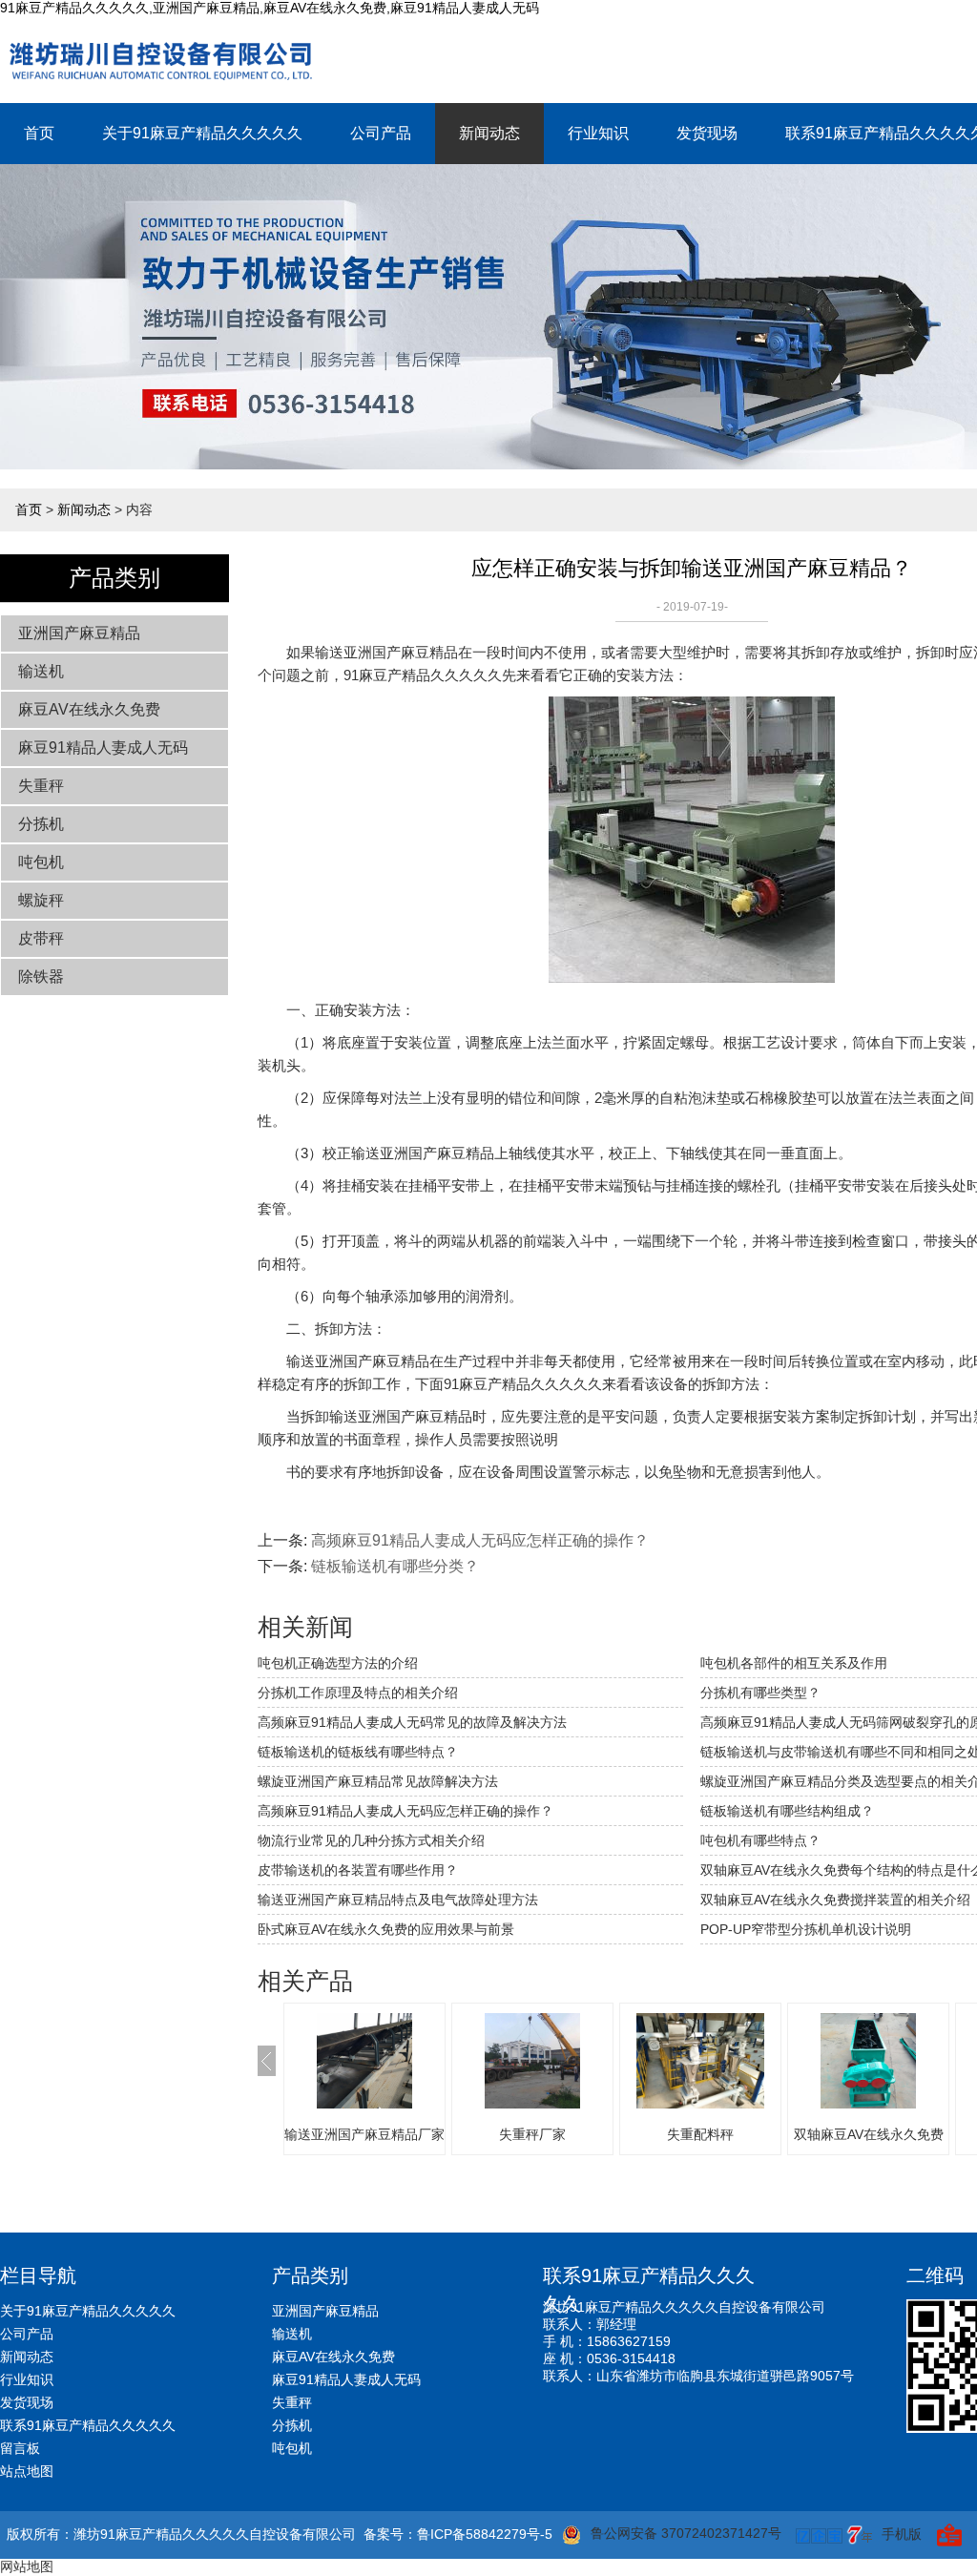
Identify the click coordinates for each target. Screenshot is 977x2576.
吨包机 (41, 862)
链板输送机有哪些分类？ (395, 1566)
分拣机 (41, 824)
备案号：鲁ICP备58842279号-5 (458, 2534)
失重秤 (41, 786)
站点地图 (27, 2471)
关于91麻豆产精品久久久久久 (202, 133)
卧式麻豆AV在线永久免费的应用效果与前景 (386, 1929)
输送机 (41, 671)
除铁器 (41, 976)
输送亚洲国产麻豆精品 (386, 652)
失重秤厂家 (532, 2134)
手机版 (902, 2534)
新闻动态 (489, 133)
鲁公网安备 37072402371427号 (686, 2533)
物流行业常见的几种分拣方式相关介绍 (371, 1840)
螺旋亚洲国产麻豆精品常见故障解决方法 (378, 1781)
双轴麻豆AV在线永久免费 (869, 2134)
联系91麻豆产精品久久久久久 (88, 2425)
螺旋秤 (41, 900)
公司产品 (381, 133)
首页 (39, 133)
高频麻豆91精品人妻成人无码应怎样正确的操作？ (405, 1811)
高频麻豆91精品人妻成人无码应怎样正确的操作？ (480, 1540)
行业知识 (598, 133)
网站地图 (27, 2566)
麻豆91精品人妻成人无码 (103, 748)
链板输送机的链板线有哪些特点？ (358, 1752)
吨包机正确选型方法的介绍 (338, 1663)
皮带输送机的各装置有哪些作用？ (358, 1870)
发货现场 (707, 133)
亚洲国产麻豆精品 (79, 633)
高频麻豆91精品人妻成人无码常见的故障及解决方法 (412, 1722)
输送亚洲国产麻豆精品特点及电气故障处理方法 (398, 1900)
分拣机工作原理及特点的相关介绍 (358, 1693)
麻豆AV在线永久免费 (89, 709)
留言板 (20, 2448)
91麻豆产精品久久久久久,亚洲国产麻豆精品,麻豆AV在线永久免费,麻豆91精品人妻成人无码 (270, 8)
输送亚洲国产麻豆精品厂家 (364, 2134)
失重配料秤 (700, 2134)
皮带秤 (41, 938)
